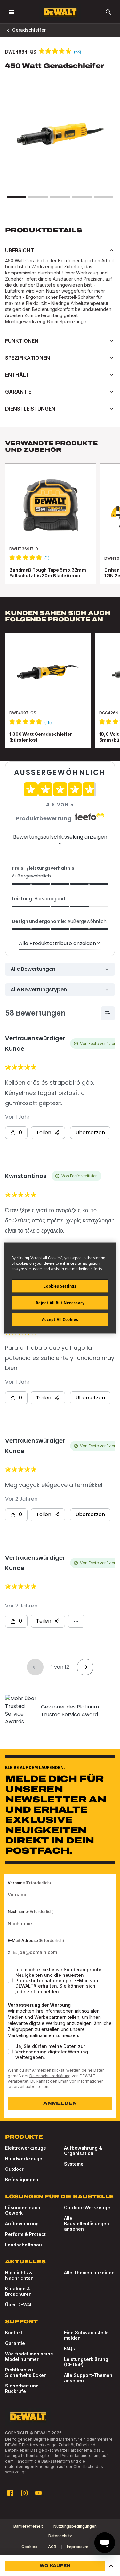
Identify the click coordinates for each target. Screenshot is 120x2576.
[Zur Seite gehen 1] (16, 197)
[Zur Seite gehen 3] (60, 197)
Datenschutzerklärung (50, 2076)
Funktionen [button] (22, 341)
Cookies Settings (60, 1286)
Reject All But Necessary (60, 1302)
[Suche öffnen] (108, 12)
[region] (60, 530)
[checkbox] (10, 1980)
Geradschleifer (29, 30)
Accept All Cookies (60, 1319)
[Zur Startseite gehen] (60, 12)
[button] (111, 2566)
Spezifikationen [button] (28, 358)
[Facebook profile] (10, 2493)
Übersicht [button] (20, 250)
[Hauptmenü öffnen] (12, 12)
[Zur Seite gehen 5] (104, 197)
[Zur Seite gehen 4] (82, 197)
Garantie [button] (18, 392)
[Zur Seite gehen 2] (38, 197)
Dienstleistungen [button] (30, 409)
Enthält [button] (17, 375)
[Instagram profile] (24, 2493)
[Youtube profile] (38, 2493)
